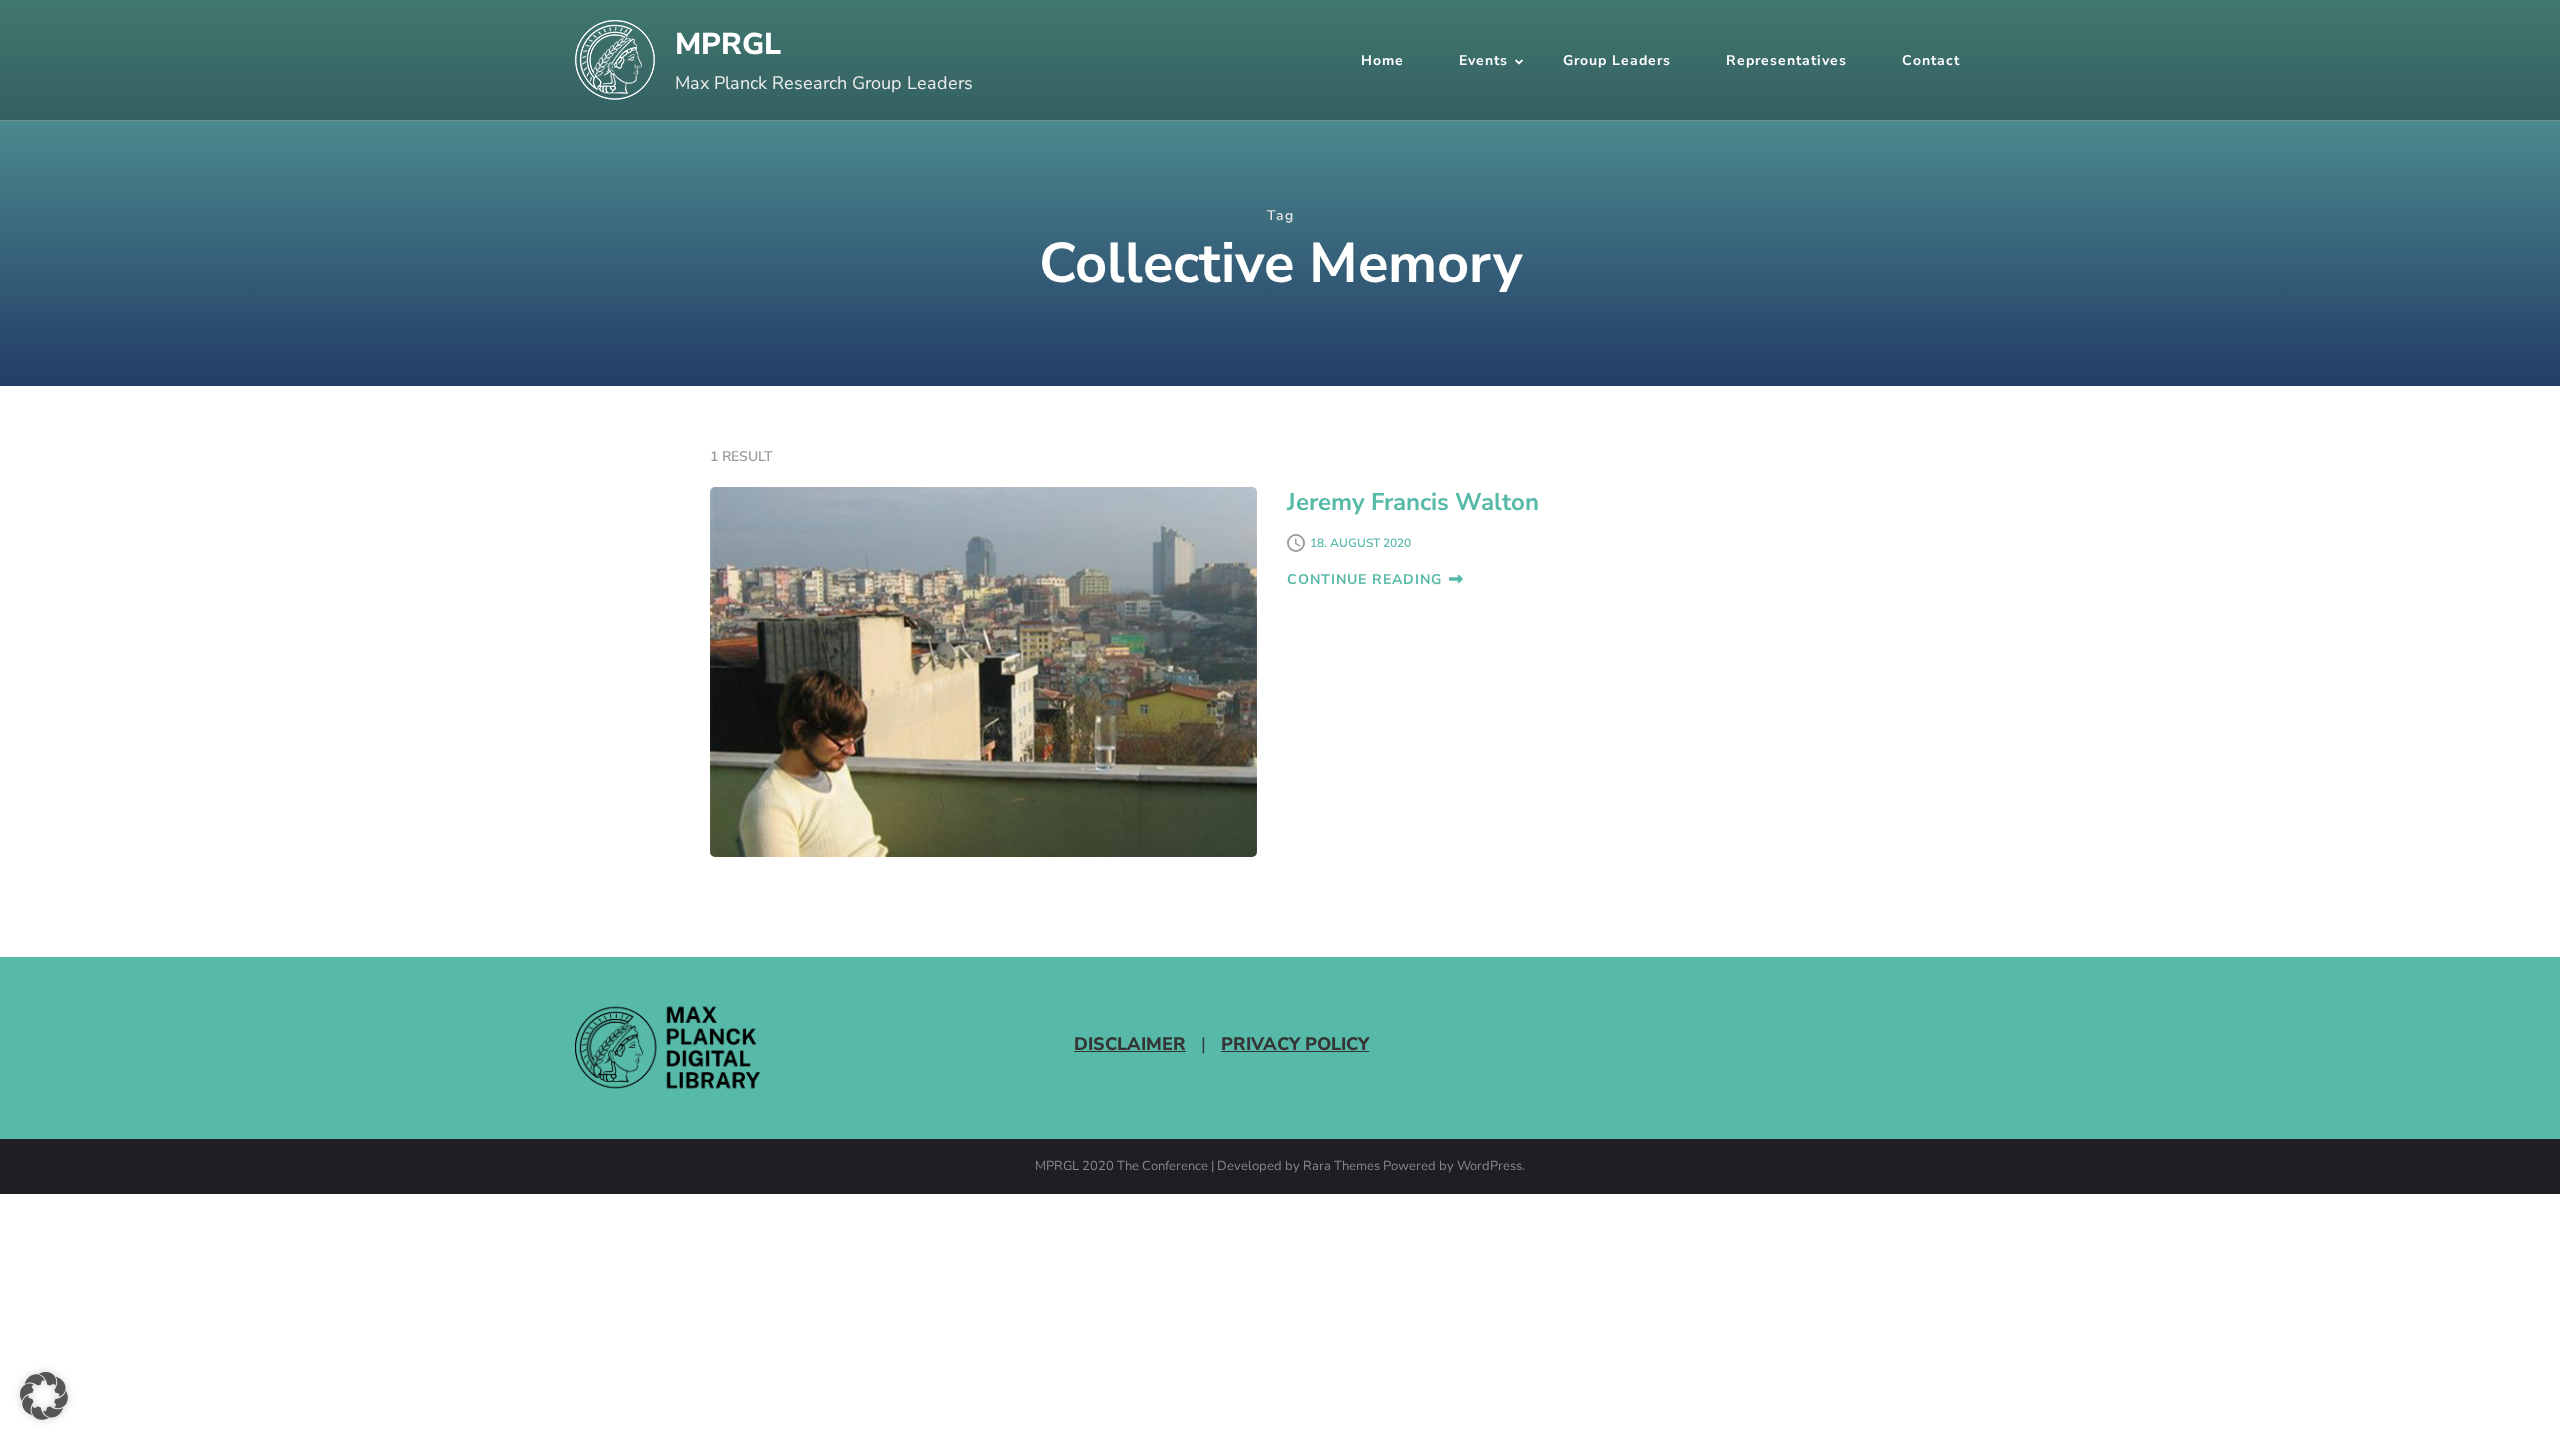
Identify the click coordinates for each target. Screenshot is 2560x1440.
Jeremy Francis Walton (1413, 502)
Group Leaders (1617, 60)
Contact (1931, 60)
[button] (44, 1396)
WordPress (1489, 1167)
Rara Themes (1341, 1167)
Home (1382, 60)
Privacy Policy (1295, 1044)
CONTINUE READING (1364, 579)
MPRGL (728, 44)
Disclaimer (1130, 1044)
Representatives (1786, 60)
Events (1483, 60)
